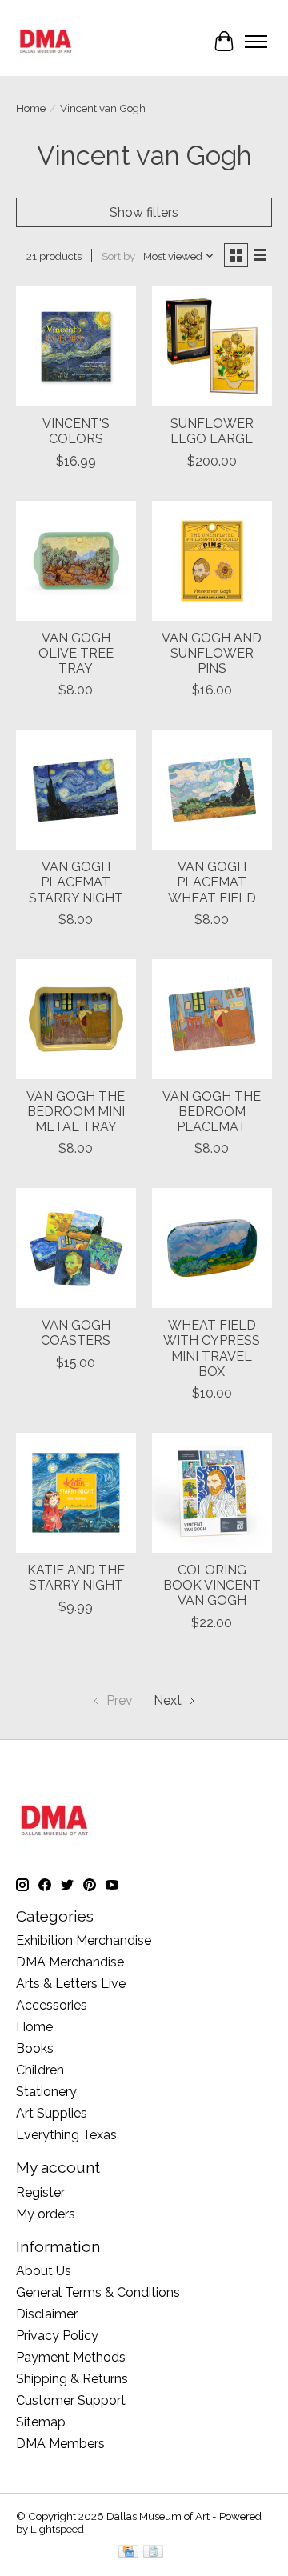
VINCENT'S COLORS (76, 431)
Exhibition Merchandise (84, 1940)
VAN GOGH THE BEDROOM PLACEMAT (212, 1112)
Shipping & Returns (72, 2379)
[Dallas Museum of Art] (46, 41)
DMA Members (60, 2444)
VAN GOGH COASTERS (76, 1333)
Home (31, 108)
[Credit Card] (128, 2552)
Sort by (118, 256)
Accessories (52, 2005)
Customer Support (71, 2400)
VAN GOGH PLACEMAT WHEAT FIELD (212, 882)
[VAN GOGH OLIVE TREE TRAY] (76, 561)
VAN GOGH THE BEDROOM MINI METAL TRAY (76, 1112)
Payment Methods (71, 2357)
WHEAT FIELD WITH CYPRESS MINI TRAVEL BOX (212, 1348)
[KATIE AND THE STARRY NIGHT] (76, 1493)
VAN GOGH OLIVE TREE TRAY (76, 653)
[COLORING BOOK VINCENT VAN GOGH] (212, 1493)
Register (40, 2192)
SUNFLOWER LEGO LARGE (212, 431)
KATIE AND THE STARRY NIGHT (76, 1578)
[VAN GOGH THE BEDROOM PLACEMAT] (212, 1019)
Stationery (46, 2092)
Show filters (144, 212)
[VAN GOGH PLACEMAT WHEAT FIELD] (212, 790)
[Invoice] (153, 2552)
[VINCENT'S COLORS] (76, 346)
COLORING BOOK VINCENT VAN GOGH (212, 1585)
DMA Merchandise (70, 1962)
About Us (44, 2271)
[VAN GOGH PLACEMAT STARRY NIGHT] (76, 790)
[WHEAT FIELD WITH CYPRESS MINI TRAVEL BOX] (212, 1248)
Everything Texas (66, 2135)
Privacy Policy (57, 2336)
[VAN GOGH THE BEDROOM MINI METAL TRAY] (76, 1019)
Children (40, 2070)
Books (35, 2048)
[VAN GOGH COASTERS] (76, 1248)
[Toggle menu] (256, 42)
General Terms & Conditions (98, 2292)
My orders (46, 2214)
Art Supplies (52, 2113)
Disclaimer (47, 2314)
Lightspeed (57, 2529)
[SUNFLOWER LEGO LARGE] (212, 346)
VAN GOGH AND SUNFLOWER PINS (212, 653)
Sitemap (41, 2422)
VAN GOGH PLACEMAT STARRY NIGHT (76, 882)
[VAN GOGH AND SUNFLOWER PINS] (212, 561)
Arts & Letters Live (71, 1984)
